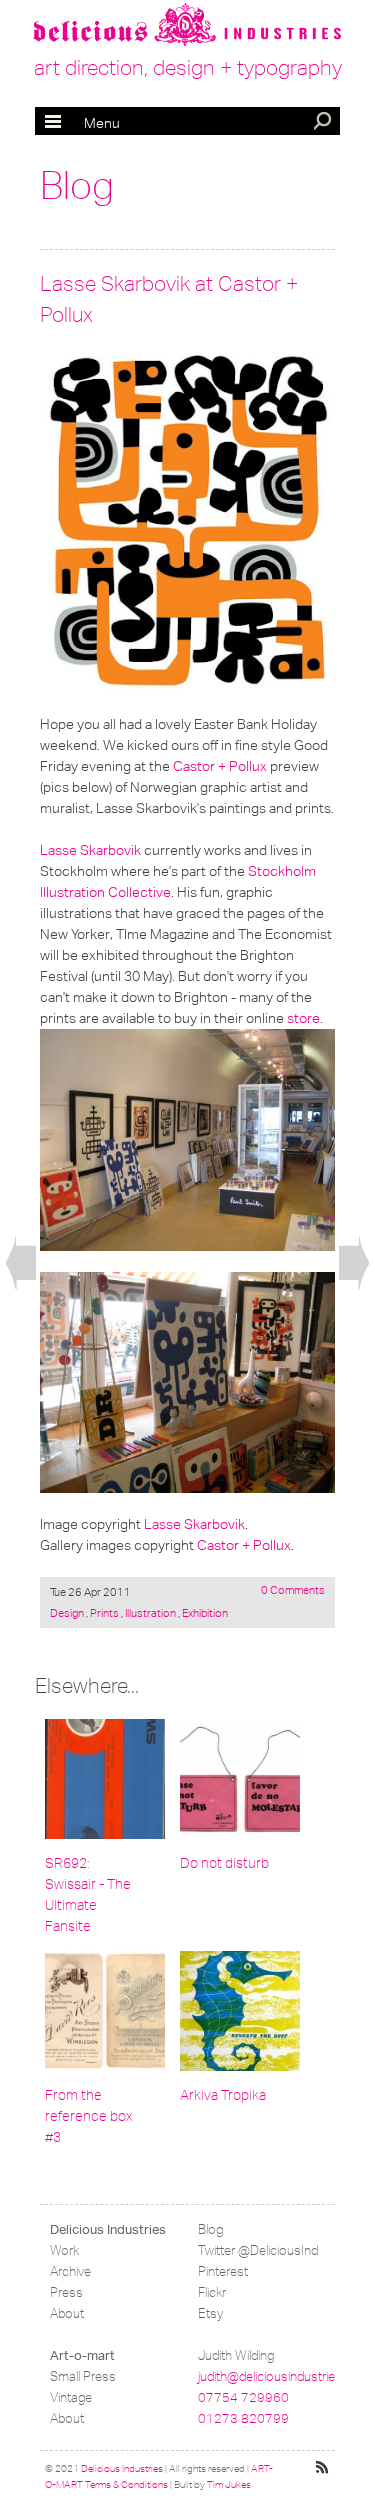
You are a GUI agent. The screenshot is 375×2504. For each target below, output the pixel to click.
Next (354, 1264)
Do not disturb (224, 1863)
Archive (70, 2271)
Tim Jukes (229, 2485)
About (67, 2313)
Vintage (71, 2397)
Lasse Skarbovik (90, 850)
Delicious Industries (108, 2229)
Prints (104, 1613)
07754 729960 (243, 2397)
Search (324, 123)
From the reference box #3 (88, 2116)
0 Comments (293, 1590)
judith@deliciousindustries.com (284, 2376)
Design (68, 1613)
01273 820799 (243, 2418)
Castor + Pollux (220, 766)
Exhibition (204, 1613)
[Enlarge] (187, 520)
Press (66, 2292)
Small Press (83, 2376)
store (303, 1018)
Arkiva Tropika (223, 2095)
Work (64, 2250)
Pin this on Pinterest (59, 367)
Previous (21, 1264)
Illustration (150, 1613)
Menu (82, 123)
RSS (323, 2468)
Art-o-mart (82, 2355)
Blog (77, 186)
